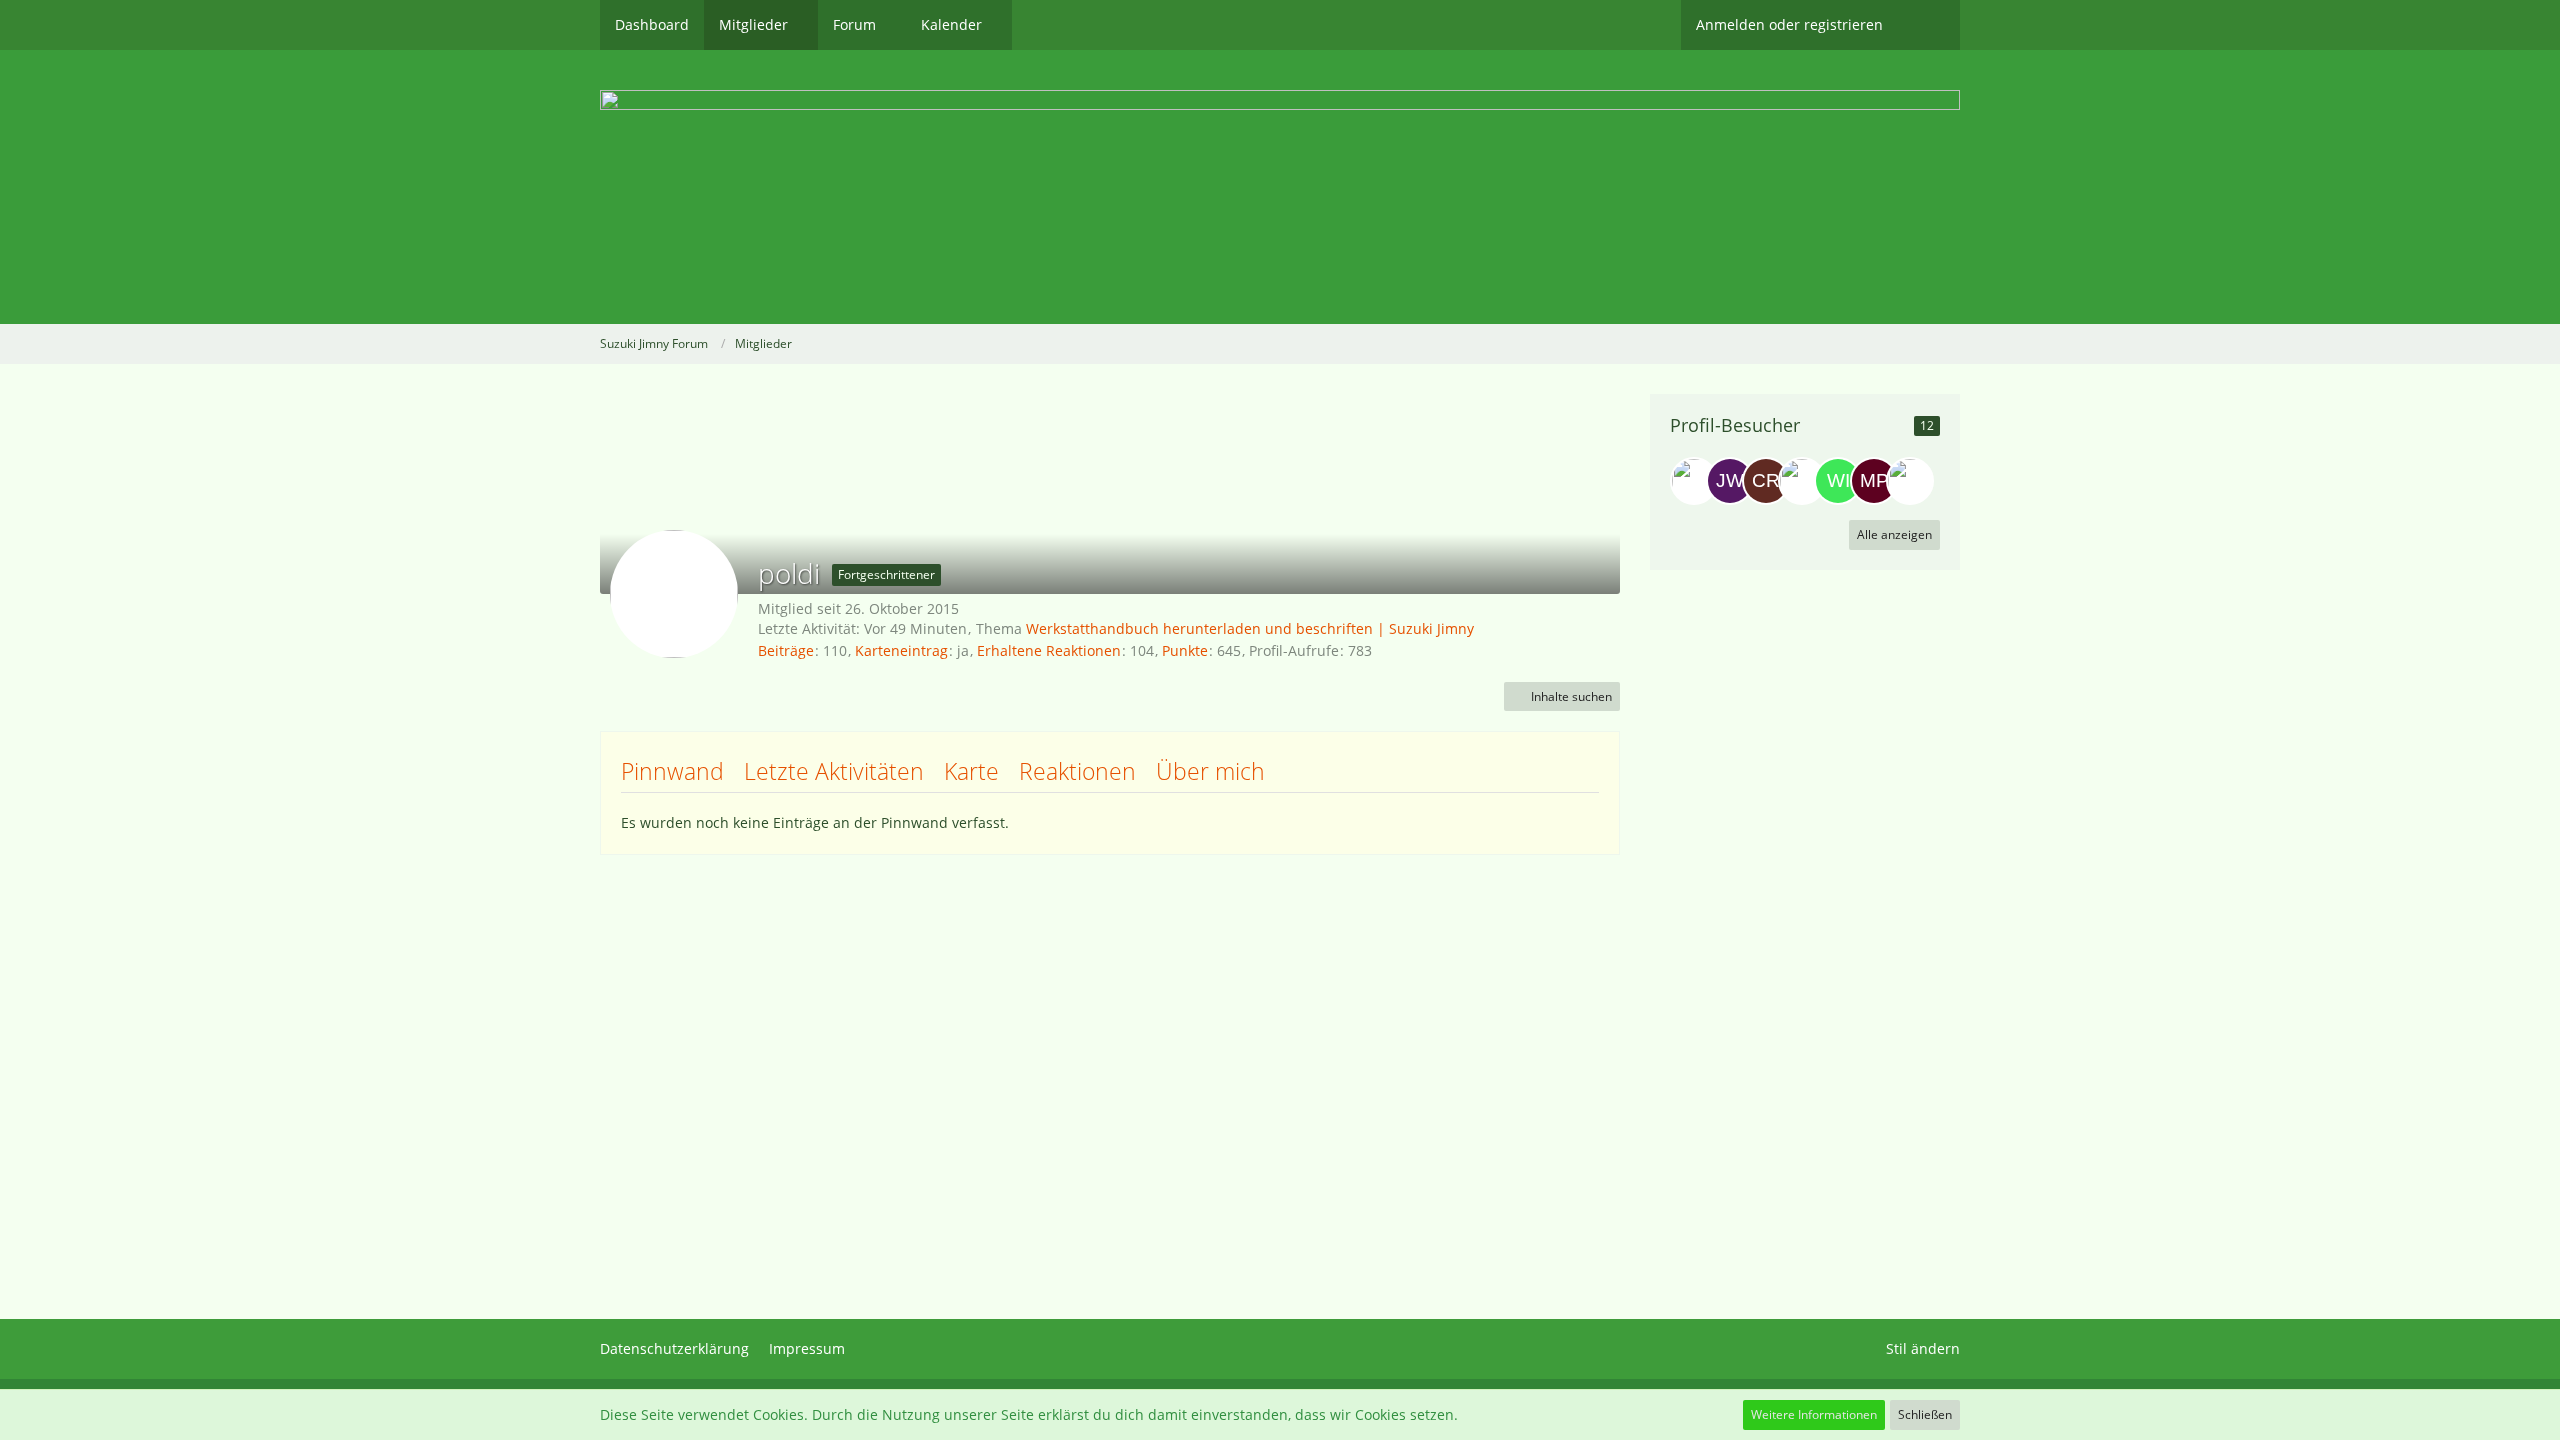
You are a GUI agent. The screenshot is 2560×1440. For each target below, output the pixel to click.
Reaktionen (1077, 771)
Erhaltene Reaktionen (1049, 650)
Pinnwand (672, 771)
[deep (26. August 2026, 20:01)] (1694, 481)
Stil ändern (1923, 1348)
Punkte (1185, 650)
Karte (971, 771)
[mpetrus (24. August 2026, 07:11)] (1874, 481)
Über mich (1210, 771)
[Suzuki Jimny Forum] (1280, 187)
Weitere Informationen (1814, 1414)
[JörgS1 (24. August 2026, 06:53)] (1910, 481)
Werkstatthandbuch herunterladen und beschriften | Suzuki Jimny (1250, 628)
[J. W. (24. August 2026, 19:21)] (1730, 481)
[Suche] (1929, 25)
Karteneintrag (901, 650)
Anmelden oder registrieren (1789, 24)
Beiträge (786, 650)
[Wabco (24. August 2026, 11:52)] (1802, 481)
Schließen (1925, 1414)
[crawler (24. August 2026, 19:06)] (1766, 481)
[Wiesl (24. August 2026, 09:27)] (1838, 481)
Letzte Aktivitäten (834, 771)
